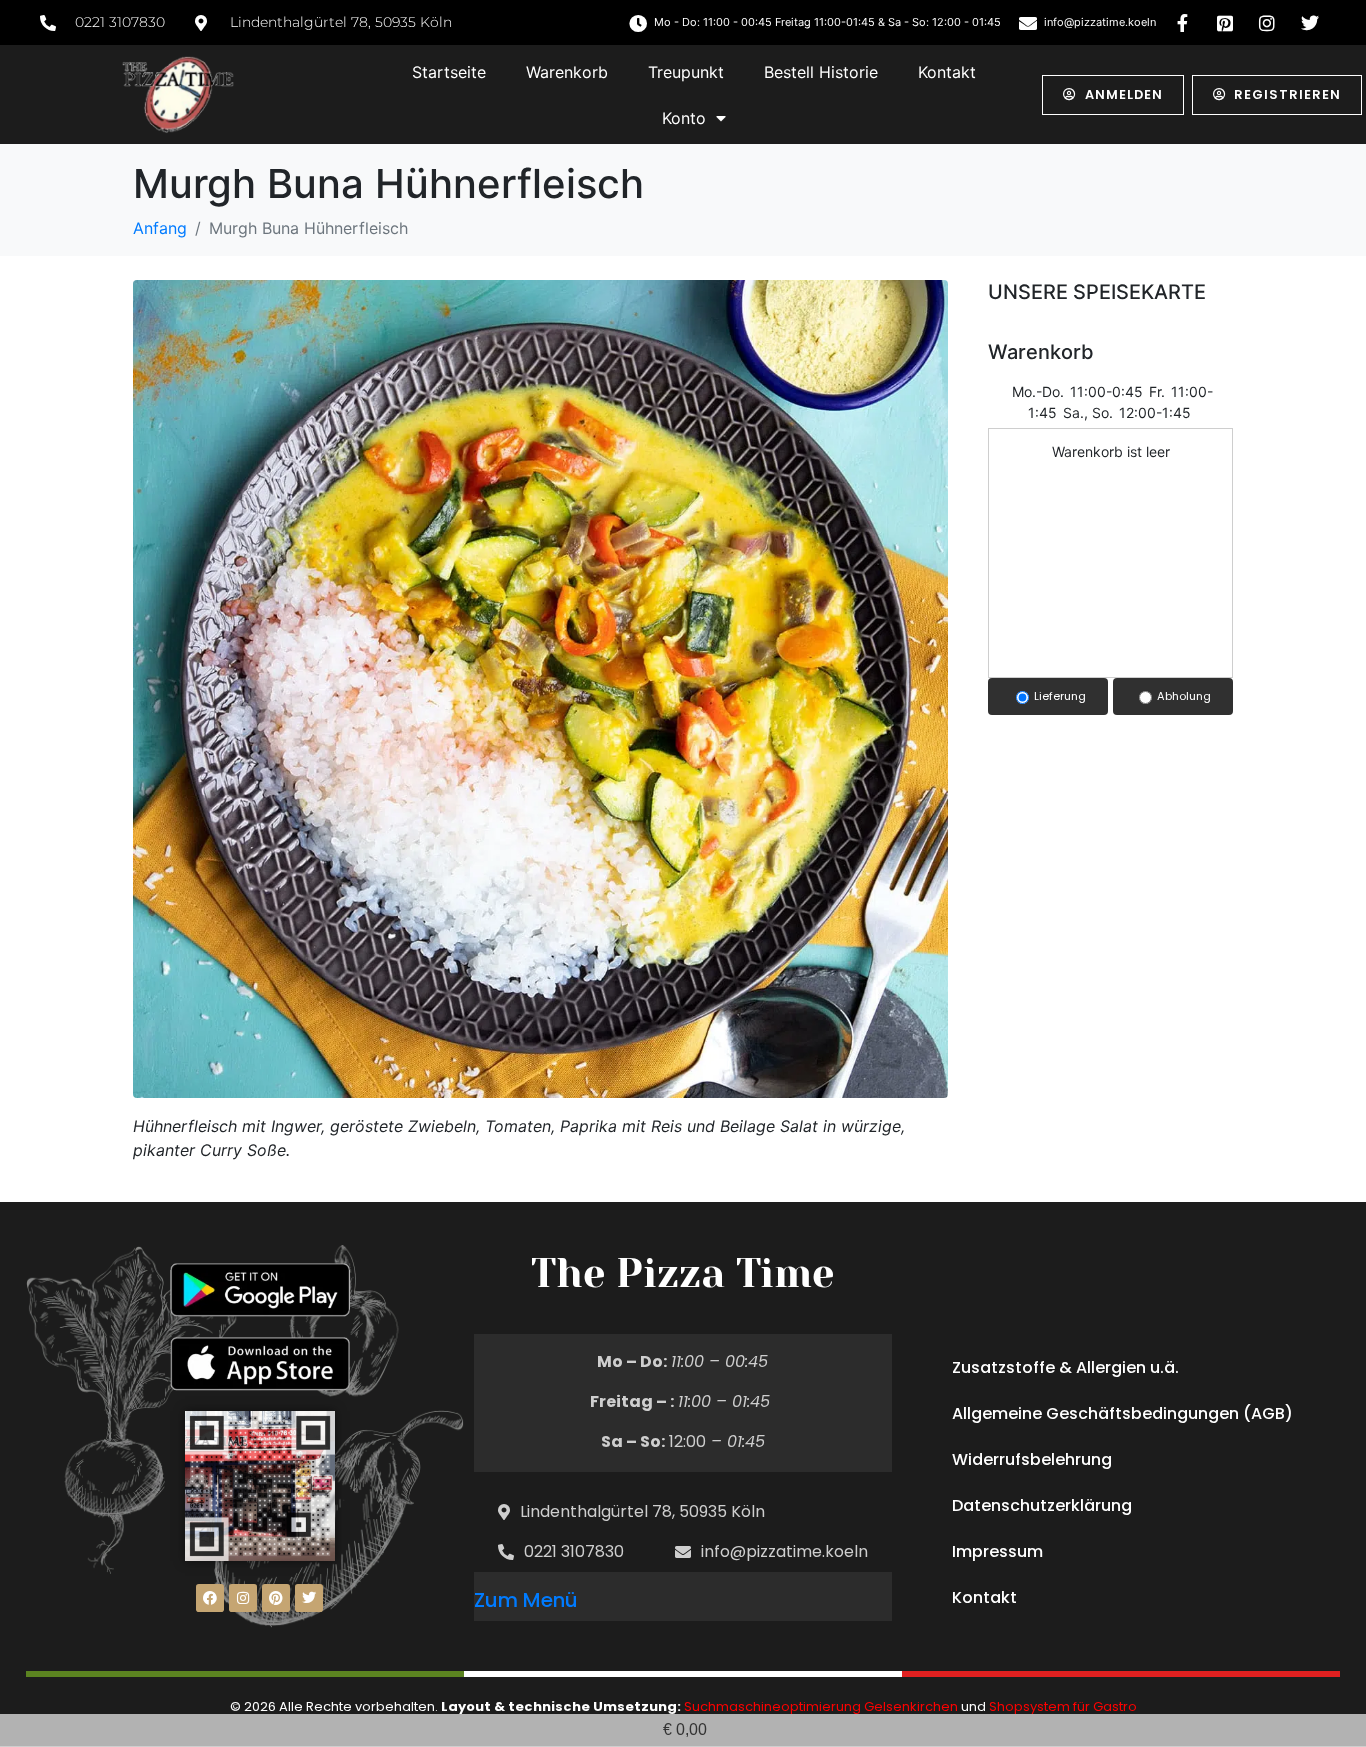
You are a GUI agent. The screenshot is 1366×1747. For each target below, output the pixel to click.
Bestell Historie (821, 72)
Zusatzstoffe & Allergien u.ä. (1065, 1367)
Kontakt (947, 72)
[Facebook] (210, 1598)
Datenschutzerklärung (1042, 1505)
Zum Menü (526, 1600)
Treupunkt (686, 72)
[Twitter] (309, 1598)
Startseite (449, 72)
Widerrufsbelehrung (1032, 1459)
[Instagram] (243, 1598)
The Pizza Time (682, 1273)
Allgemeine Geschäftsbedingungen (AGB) (1122, 1413)
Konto (684, 118)
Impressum (997, 1551)
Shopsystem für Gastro (1063, 1706)
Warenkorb (567, 72)
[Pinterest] (276, 1598)
